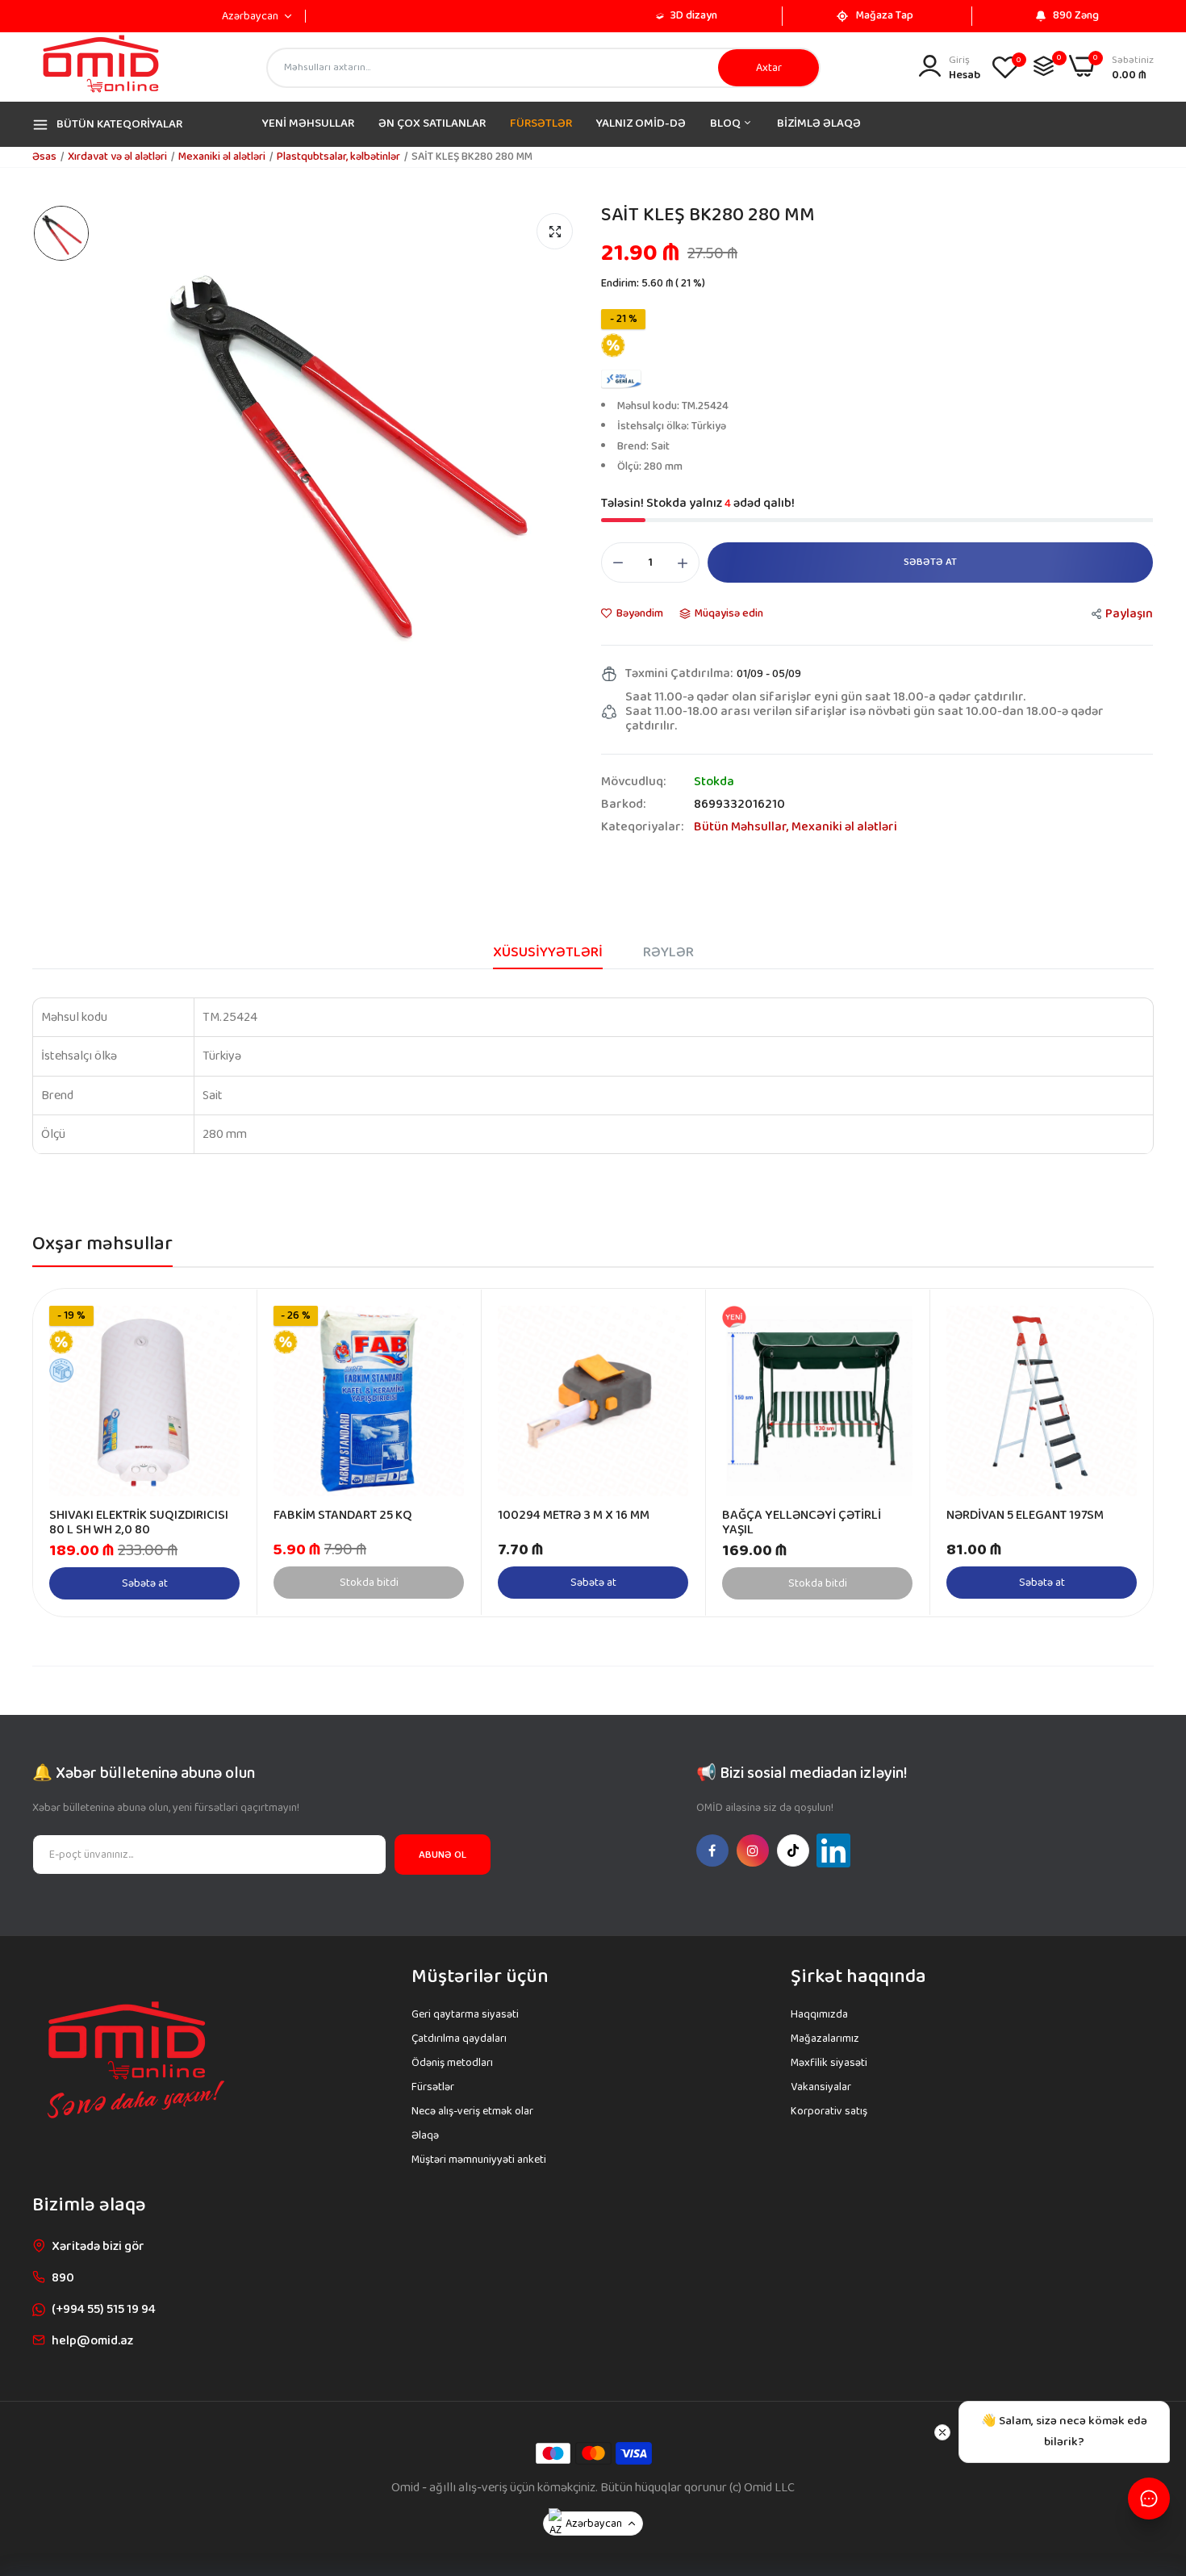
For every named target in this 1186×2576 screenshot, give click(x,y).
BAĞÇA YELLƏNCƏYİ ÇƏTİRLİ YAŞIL (802, 1523)
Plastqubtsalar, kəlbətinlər (338, 157)
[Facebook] (712, 1850)
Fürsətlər (541, 123)
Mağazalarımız (825, 2039)
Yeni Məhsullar (308, 123)
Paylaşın (1129, 614)
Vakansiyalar (821, 2087)
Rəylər (668, 952)
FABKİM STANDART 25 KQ (343, 1516)
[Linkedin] (833, 1850)
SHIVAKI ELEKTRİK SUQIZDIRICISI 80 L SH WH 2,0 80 (139, 1523)
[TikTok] (793, 1850)
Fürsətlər (433, 2087)
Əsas (44, 157)
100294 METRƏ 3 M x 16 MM (574, 1516)
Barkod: (623, 805)
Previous (73, 1453)
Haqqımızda (819, 2014)
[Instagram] (753, 1850)
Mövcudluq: (633, 782)
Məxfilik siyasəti (829, 2063)
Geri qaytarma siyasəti (465, 2014)
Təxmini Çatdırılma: (679, 674)
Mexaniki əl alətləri (222, 157)
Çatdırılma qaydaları (459, 2039)
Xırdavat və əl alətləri (117, 157)
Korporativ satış (829, 2111)
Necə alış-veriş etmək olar (472, 2111)
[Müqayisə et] (1044, 66)
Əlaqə (425, 2135)
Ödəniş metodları (452, 2063)
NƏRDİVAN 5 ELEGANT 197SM (1025, 1516)
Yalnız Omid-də (641, 123)
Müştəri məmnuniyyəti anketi (479, 2160)
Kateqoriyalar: (642, 827)
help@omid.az (92, 2341)
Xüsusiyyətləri (548, 952)
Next (1113, 1453)
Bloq (727, 123)
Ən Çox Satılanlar (432, 123)
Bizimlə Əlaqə (819, 123)
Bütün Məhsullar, (743, 827)
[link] (226, 1320)
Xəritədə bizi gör (98, 2246)
